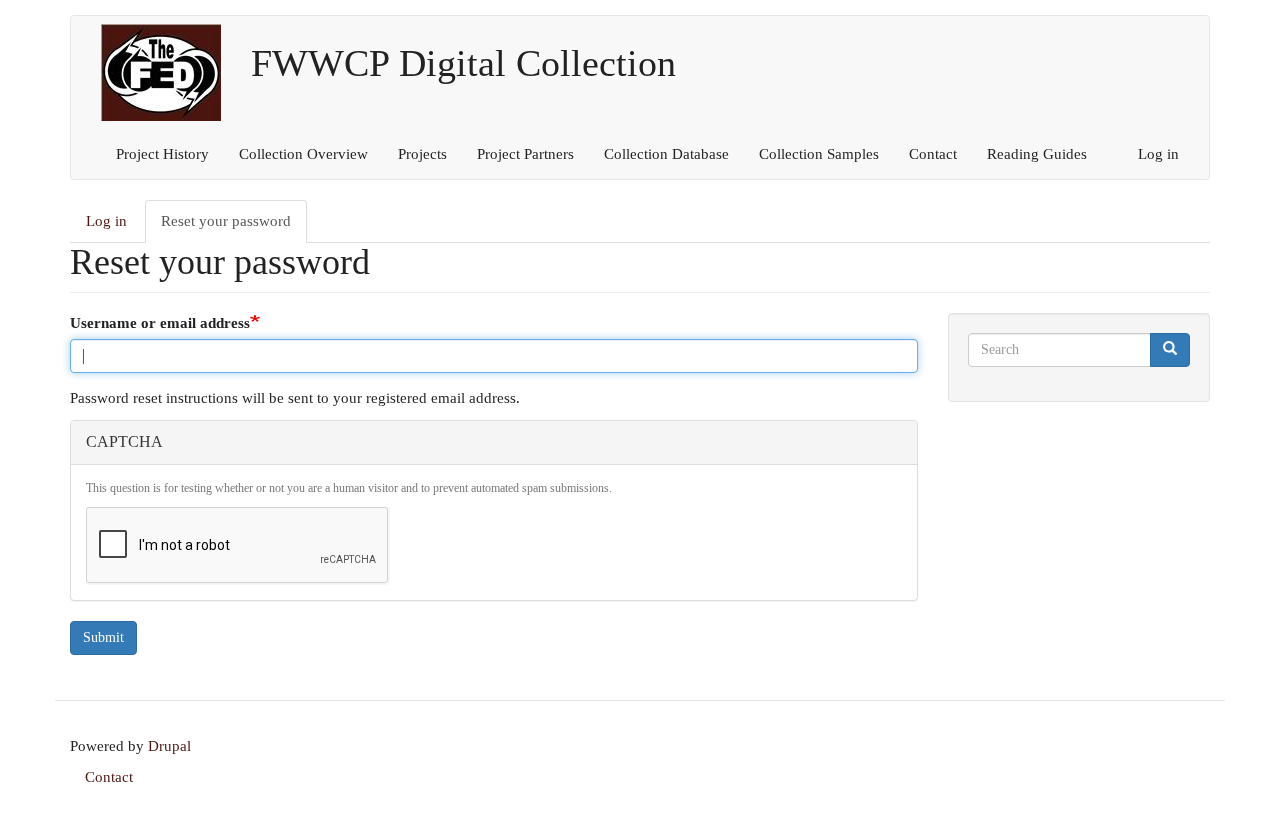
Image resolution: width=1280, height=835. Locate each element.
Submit (103, 637)
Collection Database (666, 154)
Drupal (169, 746)
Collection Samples (819, 154)
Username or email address (160, 323)
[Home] (168, 72)
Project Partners (525, 154)
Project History (162, 154)
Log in (1158, 154)
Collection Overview (303, 154)
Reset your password (234, 228)
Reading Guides (1037, 154)
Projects (422, 154)
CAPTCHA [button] (124, 441)
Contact (933, 154)
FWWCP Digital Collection (463, 56)
